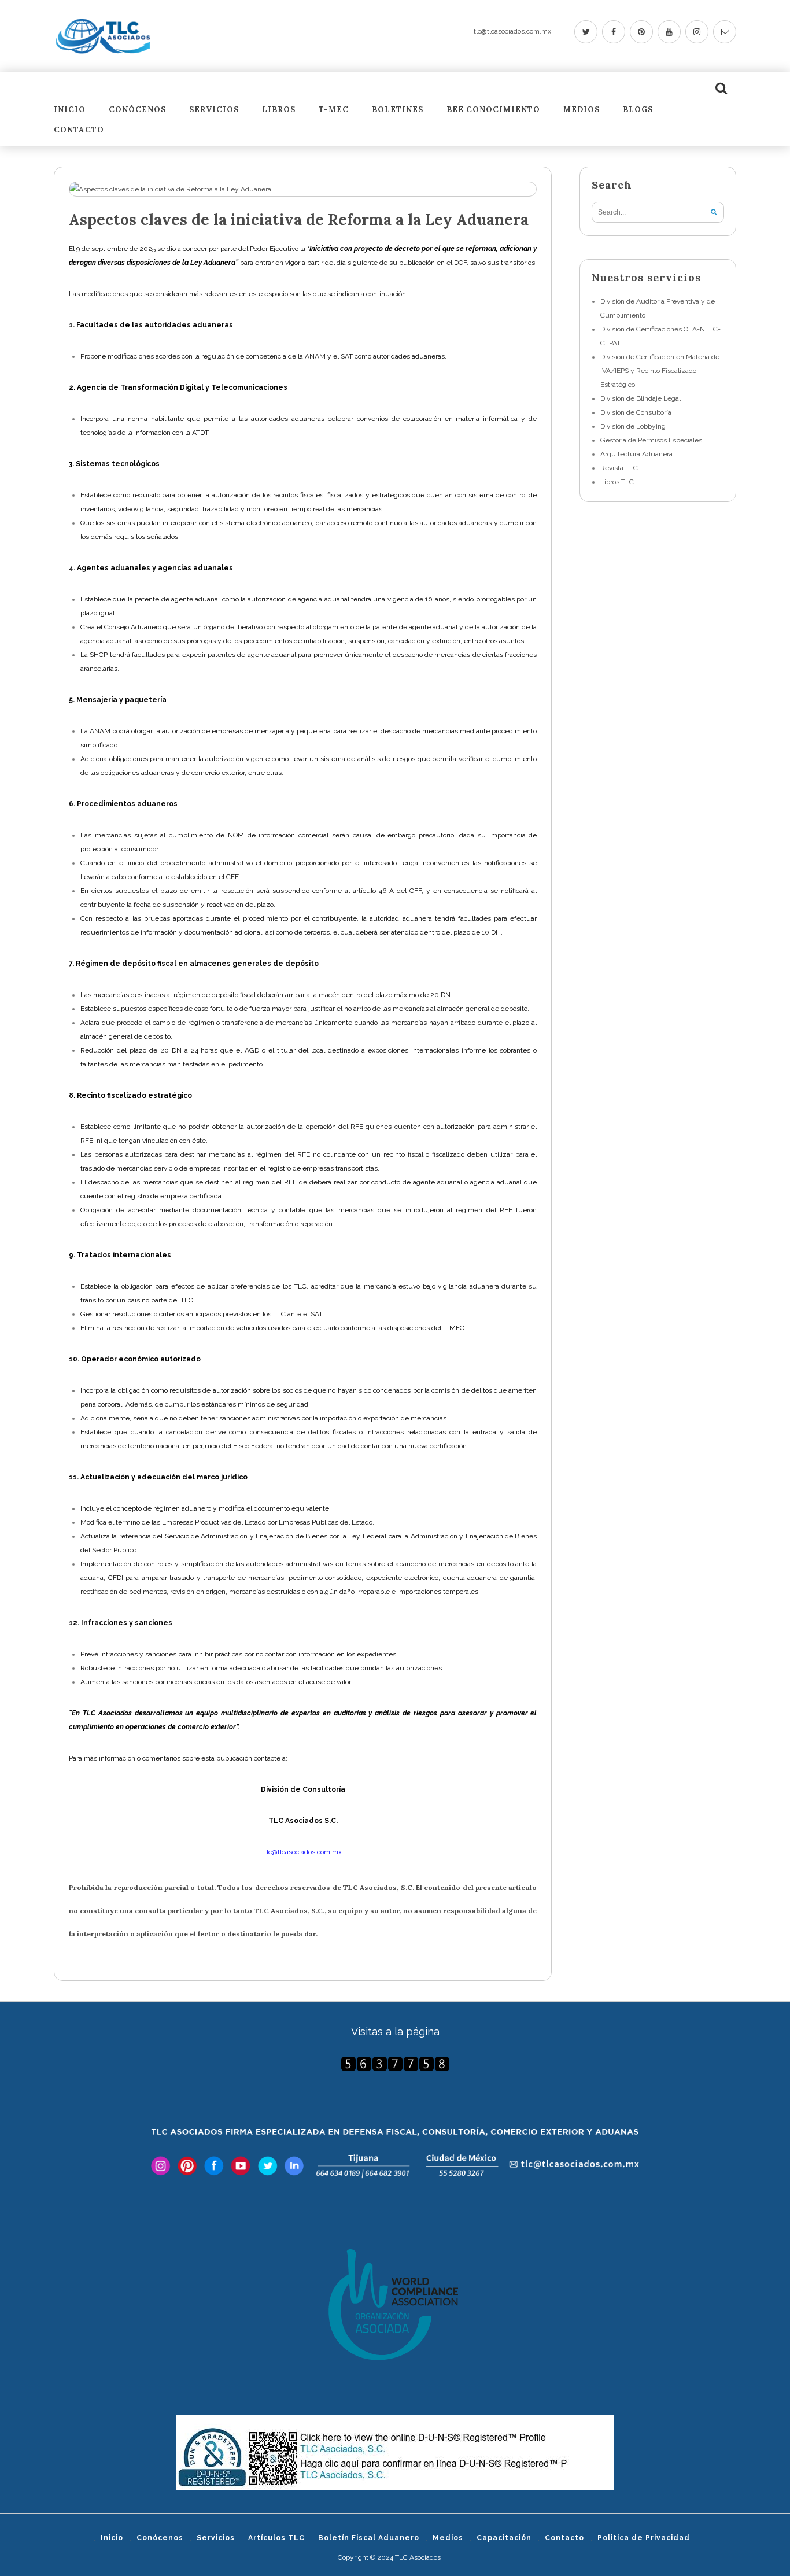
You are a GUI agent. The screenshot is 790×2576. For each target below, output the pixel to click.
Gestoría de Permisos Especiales (651, 440)
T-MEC (334, 110)
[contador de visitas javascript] (395, 2064)
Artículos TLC (276, 2538)
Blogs (638, 110)
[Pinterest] (641, 32)
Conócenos (137, 110)
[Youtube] (669, 32)
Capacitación (504, 2538)
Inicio (70, 110)
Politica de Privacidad (644, 2538)
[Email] (725, 32)
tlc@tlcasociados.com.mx (512, 31)
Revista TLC (619, 468)
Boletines (398, 110)
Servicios (214, 110)
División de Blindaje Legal (641, 398)
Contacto (79, 130)
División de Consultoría (636, 412)
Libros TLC (617, 482)
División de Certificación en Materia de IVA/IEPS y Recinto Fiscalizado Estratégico (660, 371)
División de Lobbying (633, 426)
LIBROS (279, 110)
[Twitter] (586, 32)
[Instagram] (697, 32)
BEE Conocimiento (493, 110)
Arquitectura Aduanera (636, 454)
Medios (582, 110)
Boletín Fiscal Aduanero (369, 2538)
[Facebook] (614, 32)
